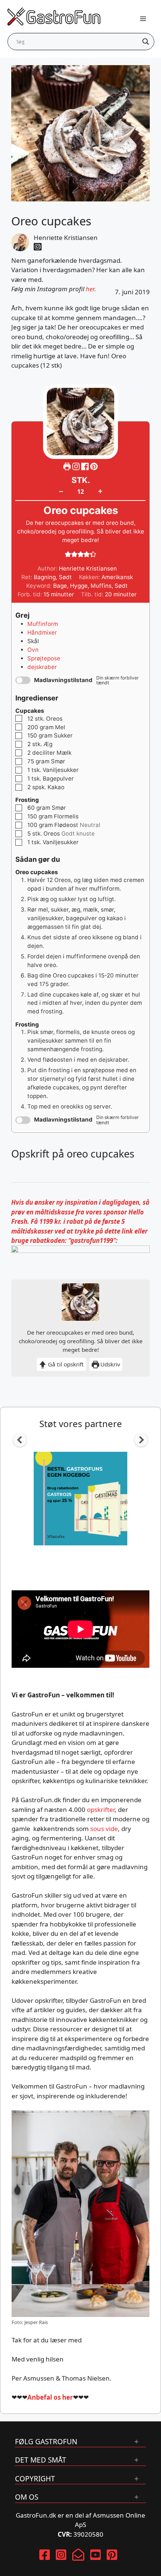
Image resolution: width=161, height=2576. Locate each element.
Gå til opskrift (65, 1364)
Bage (60, 586)
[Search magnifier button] (146, 42)
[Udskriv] (67, 467)
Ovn (33, 650)
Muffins (101, 586)
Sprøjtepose (44, 658)
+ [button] (100, 491)
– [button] (61, 491)
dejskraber (42, 667)
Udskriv (110, 1364)
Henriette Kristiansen (66, 238)
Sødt (121, 586)
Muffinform (43, 624)
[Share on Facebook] (86, 467)
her (90, 289)
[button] (94, 467)
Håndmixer (42, 632)
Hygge (79, 586)
